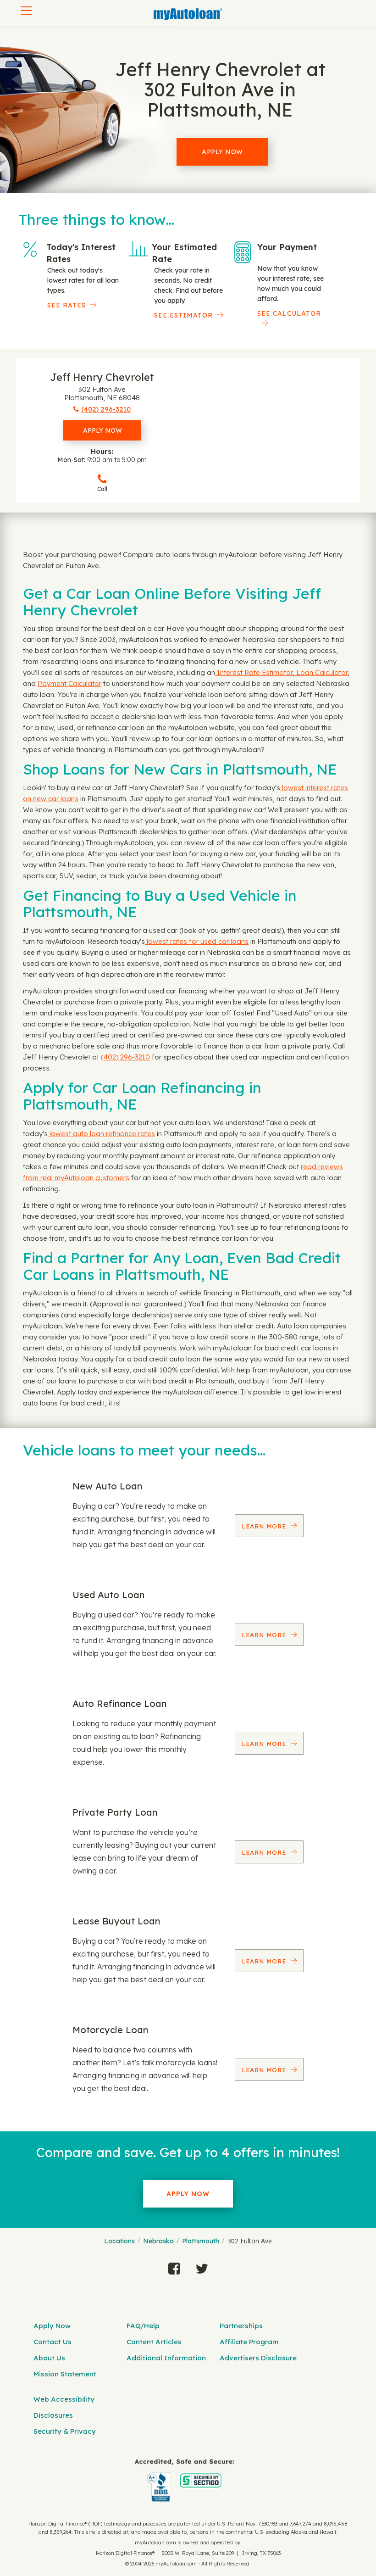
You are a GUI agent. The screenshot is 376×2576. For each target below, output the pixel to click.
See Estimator (183, 315)
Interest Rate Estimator (254, 672)
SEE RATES (66, 305)
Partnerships (241, 2326)
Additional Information (166, 2358)
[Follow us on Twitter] (202, 2266)
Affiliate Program (249, 2342)
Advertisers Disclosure (258, 2358)
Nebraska (158, 2241)
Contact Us (53, 2342)
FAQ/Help (143, 2326)
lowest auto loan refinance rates (101, 1134)
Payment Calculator (69, 683)
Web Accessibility (64, 2399)
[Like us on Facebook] (174, 2266)
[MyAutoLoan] (188, 14)
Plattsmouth (201, 2241)
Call (102, 489)
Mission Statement (65, 2374)
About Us (49, 2358)
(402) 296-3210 (125, 1057)
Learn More (265, 1526)
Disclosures (53, 2415)
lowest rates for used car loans (197, 941)
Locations (119, 2241)
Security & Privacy (65, 2431)
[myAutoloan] (185, 2480)
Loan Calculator (321, 672)
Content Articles (154, 2342)
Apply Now (222, 152)
